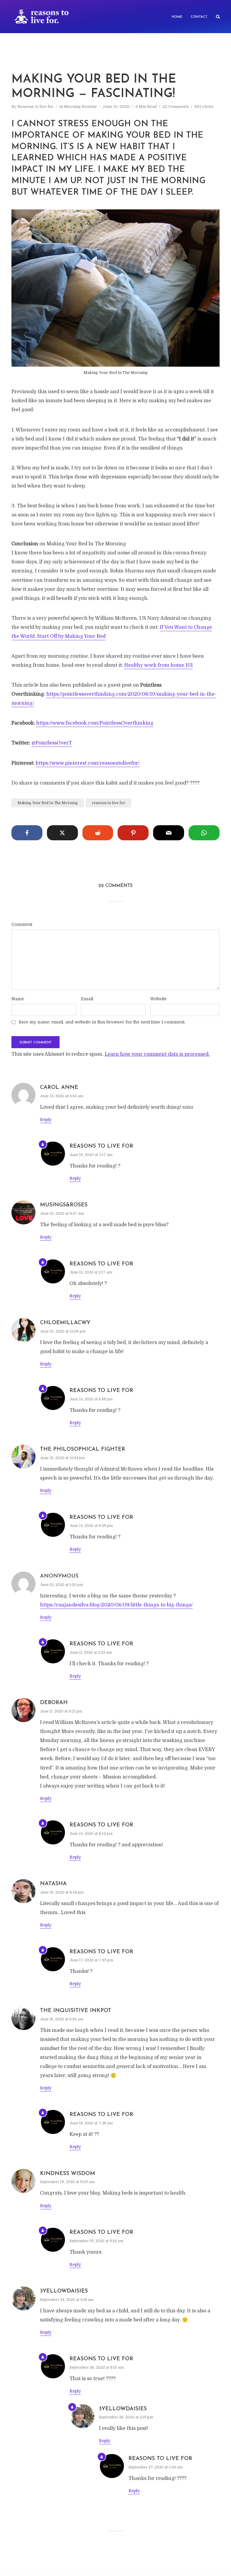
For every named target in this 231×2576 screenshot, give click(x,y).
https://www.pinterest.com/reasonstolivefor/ (88, 763)
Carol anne (59, 1088)
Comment (22, 924)
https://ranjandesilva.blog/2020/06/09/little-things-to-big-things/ (116, 1605)
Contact (199, 17)
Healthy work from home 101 (159, 665)
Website (158, 999)
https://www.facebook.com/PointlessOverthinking (95, 723)
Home (177, 17)
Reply (46, 1120)
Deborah (54, 1703)
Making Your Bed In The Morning (48, 803)
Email (87, 999)
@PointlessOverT (52, 743)
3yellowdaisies (64, 2291)
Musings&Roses (64, 1205)
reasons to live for (108, 803)
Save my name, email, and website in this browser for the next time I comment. (102, 1022)
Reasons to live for (35, 107)
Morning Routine (80, 107)
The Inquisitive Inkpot (76, 2011)
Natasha (53, 1884)
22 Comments (176, 107)
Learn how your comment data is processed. (157, 1054)
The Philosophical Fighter (83, 1449)
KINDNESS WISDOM (68, 2174)
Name (18, 999)
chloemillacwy (65, 1323)
